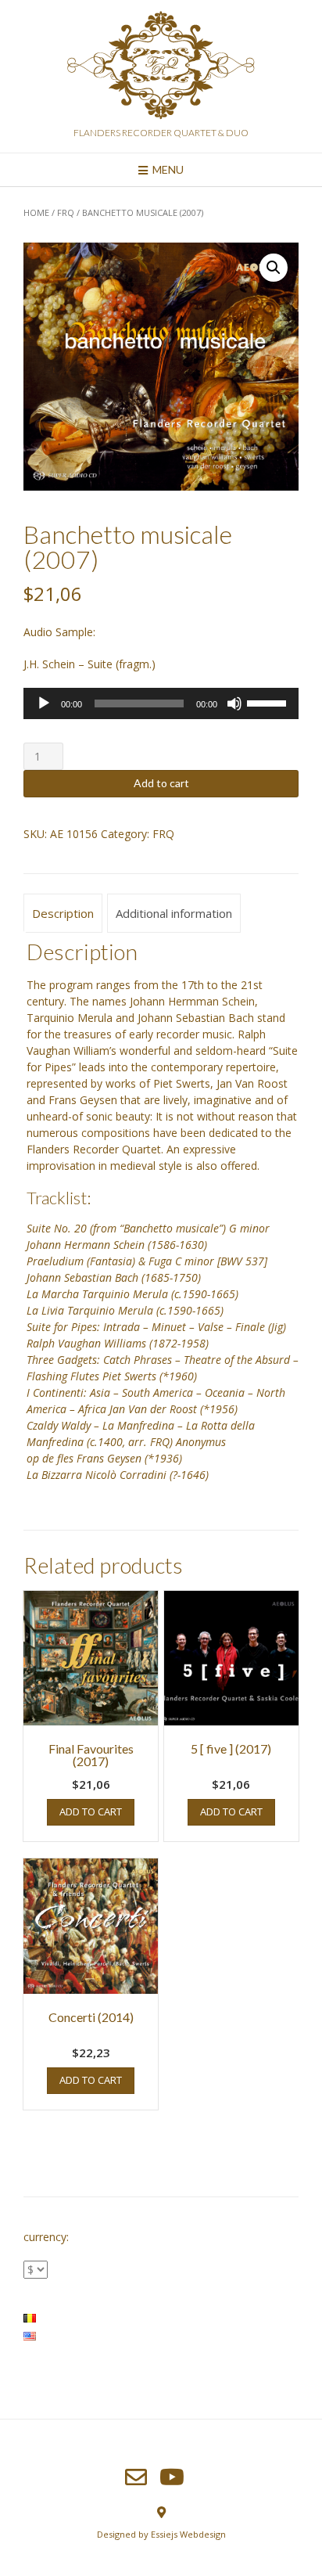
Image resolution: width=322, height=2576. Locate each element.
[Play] (44, 703)
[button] (274, 268)
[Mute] (234, 703)
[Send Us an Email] (136, 2477)
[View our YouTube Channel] (172, 2477)
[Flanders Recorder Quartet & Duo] (161, 68)
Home (36, 212)
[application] (161, 703)
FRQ (66, 212)
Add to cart (161, 783)
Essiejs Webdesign (188, 2534)
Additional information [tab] (174, 913)
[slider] (269, 702)
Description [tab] (63, 913)
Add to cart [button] (91, 1811)
